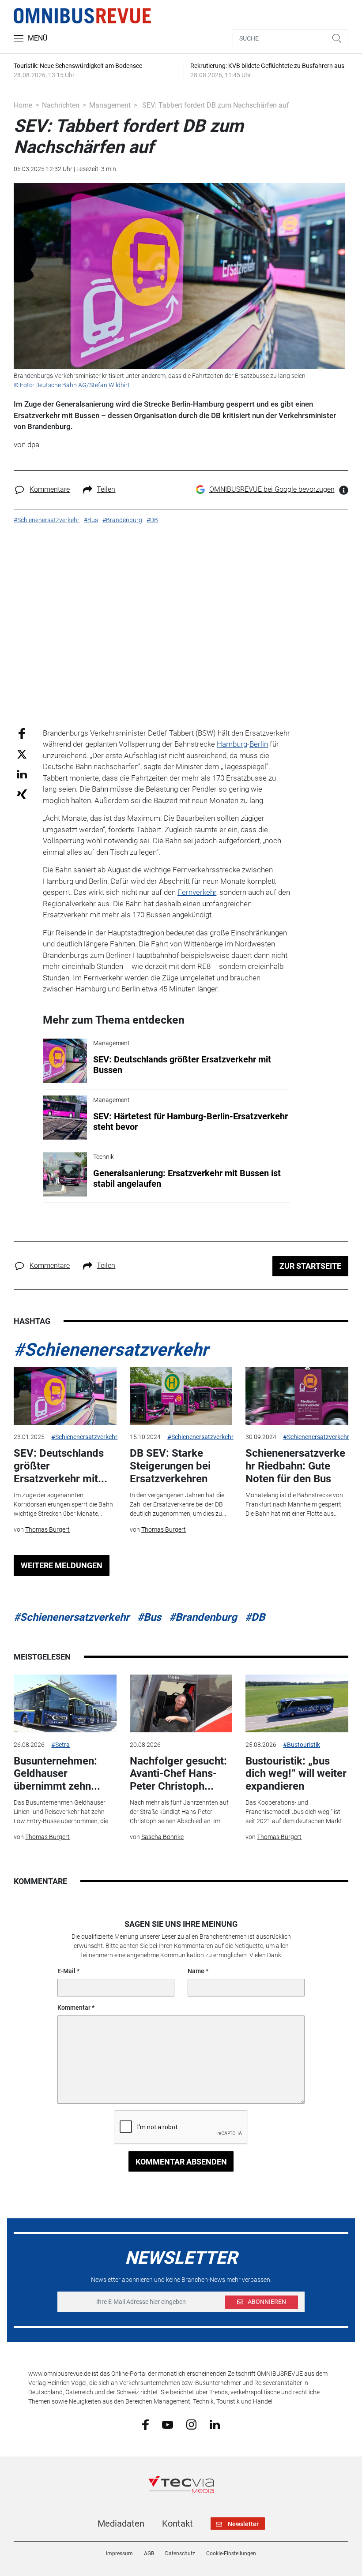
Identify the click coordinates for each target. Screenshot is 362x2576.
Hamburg (232, 744)
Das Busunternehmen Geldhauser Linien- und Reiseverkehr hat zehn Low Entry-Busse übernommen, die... (63, 1812)
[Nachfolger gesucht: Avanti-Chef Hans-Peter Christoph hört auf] (181, 1703)
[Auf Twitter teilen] (22, 754)
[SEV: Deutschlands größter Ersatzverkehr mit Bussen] (65, 1396)
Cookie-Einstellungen (231, 2554)
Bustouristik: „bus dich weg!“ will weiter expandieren (296, 1774)
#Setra (60, 1745)
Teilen (106, 489)
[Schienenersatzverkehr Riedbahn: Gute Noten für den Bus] (297, 1396)
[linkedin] (215, 2424)
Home (23, 105)
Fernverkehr (197, 892)
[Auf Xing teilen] (22, 794)
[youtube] (168, 2424)
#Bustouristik (302, 1745)
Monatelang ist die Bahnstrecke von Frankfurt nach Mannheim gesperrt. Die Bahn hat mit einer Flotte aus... (294, 1504)
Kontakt (177, 2524)
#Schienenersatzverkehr (111, 1350)
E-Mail (66, 1971)
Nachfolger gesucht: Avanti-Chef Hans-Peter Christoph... (178, 1774)
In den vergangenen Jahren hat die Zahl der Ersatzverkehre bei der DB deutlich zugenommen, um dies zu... (178, 1504)
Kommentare (50, 489)
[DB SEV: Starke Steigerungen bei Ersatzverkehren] (181, 1396)
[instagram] (191, 2424)
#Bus (149, 1617)
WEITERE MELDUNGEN (62, 1565)
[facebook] (145, 2424)
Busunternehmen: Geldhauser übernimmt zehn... (57, 1774)
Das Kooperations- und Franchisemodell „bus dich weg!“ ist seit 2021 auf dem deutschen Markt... (296, 1812)
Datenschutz (180, 2554)
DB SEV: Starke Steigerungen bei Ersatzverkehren (170, 1466)
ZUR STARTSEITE (310, 1266)
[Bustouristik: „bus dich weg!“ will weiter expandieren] (297, 1703)
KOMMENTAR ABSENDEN (181, 2162)
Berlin (259, 744)
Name (196, 1971)
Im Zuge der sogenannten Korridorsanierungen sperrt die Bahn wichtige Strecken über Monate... (63, 1504)
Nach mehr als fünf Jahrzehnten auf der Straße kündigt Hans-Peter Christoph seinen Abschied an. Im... (179, 1812)
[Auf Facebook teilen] (22, 733)
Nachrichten (61, 105)
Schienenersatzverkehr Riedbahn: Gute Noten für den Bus (295, 1466)
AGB (149, 2554)
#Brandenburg (203, 1617)
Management (110, 105)
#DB (255, 1617)
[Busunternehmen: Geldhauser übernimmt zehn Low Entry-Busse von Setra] (65, 1703)
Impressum (119, 2554)
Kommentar (74, 2008)
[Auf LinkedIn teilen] (22, 774)
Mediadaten (121, 2524)
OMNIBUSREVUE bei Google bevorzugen (272, 489)
